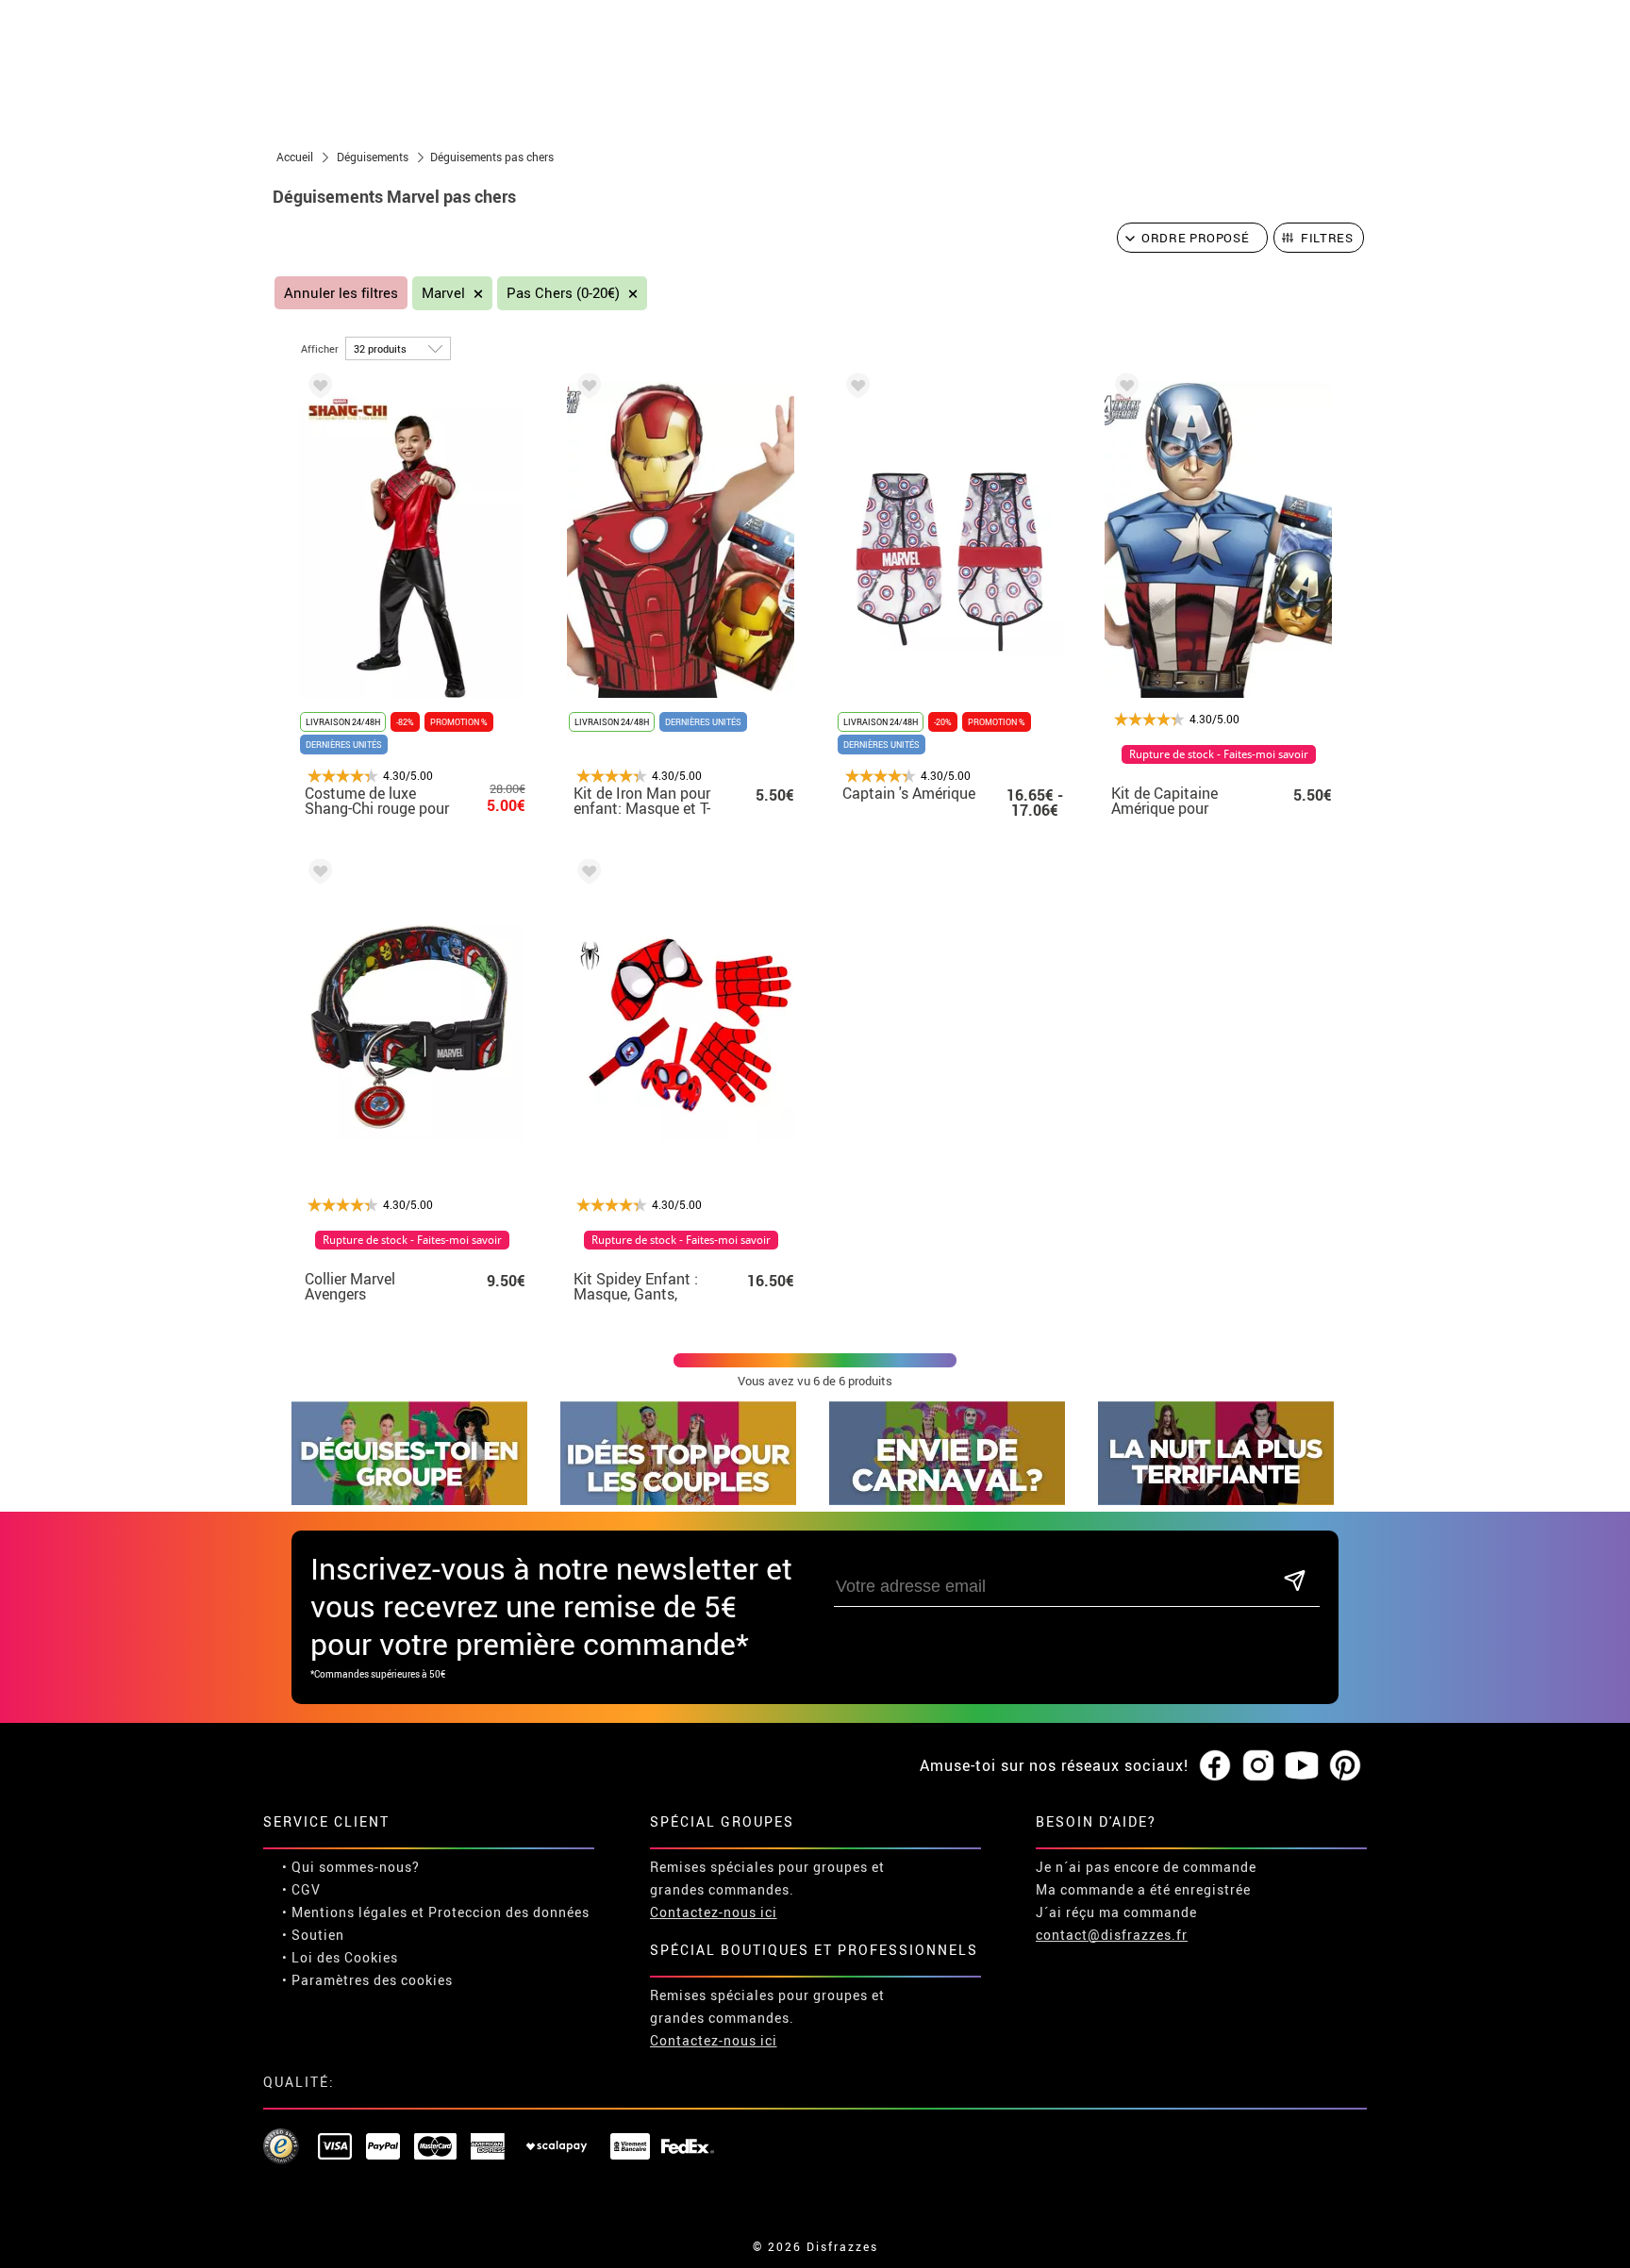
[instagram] (1258, 1766)
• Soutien (313, 1935)
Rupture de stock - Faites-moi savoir (1219, 754)
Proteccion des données (509, 1912)
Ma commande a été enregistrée (1143, 1889)
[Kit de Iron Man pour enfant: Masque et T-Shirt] (586, 389)
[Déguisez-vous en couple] (678, 1500)
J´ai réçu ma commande (1116, 1912)
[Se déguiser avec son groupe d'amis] (409, 1500)
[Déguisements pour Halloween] (1216, 1500)
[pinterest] (1345, 1766)
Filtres (1327, 238)
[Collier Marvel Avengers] (317, 875)
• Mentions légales (345, 1912)
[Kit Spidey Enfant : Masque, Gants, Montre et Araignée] (586, 875)
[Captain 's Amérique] (855, 389)
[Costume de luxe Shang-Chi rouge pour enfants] (317, 389)
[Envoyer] (1295, 1582)
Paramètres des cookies (372, 1980)
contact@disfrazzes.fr (1112, 1935)
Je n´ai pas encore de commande (1146, 1867)
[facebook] (1215, 1766)
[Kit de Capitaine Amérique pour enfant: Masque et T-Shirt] (1123, 389)
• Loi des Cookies (340, 1957)
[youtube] (1302, 1766)
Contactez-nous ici (714, 1912)
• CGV (301, 1889)
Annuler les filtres (341, 293)
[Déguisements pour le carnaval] (947, 1500)
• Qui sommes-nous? (351, 1867)
